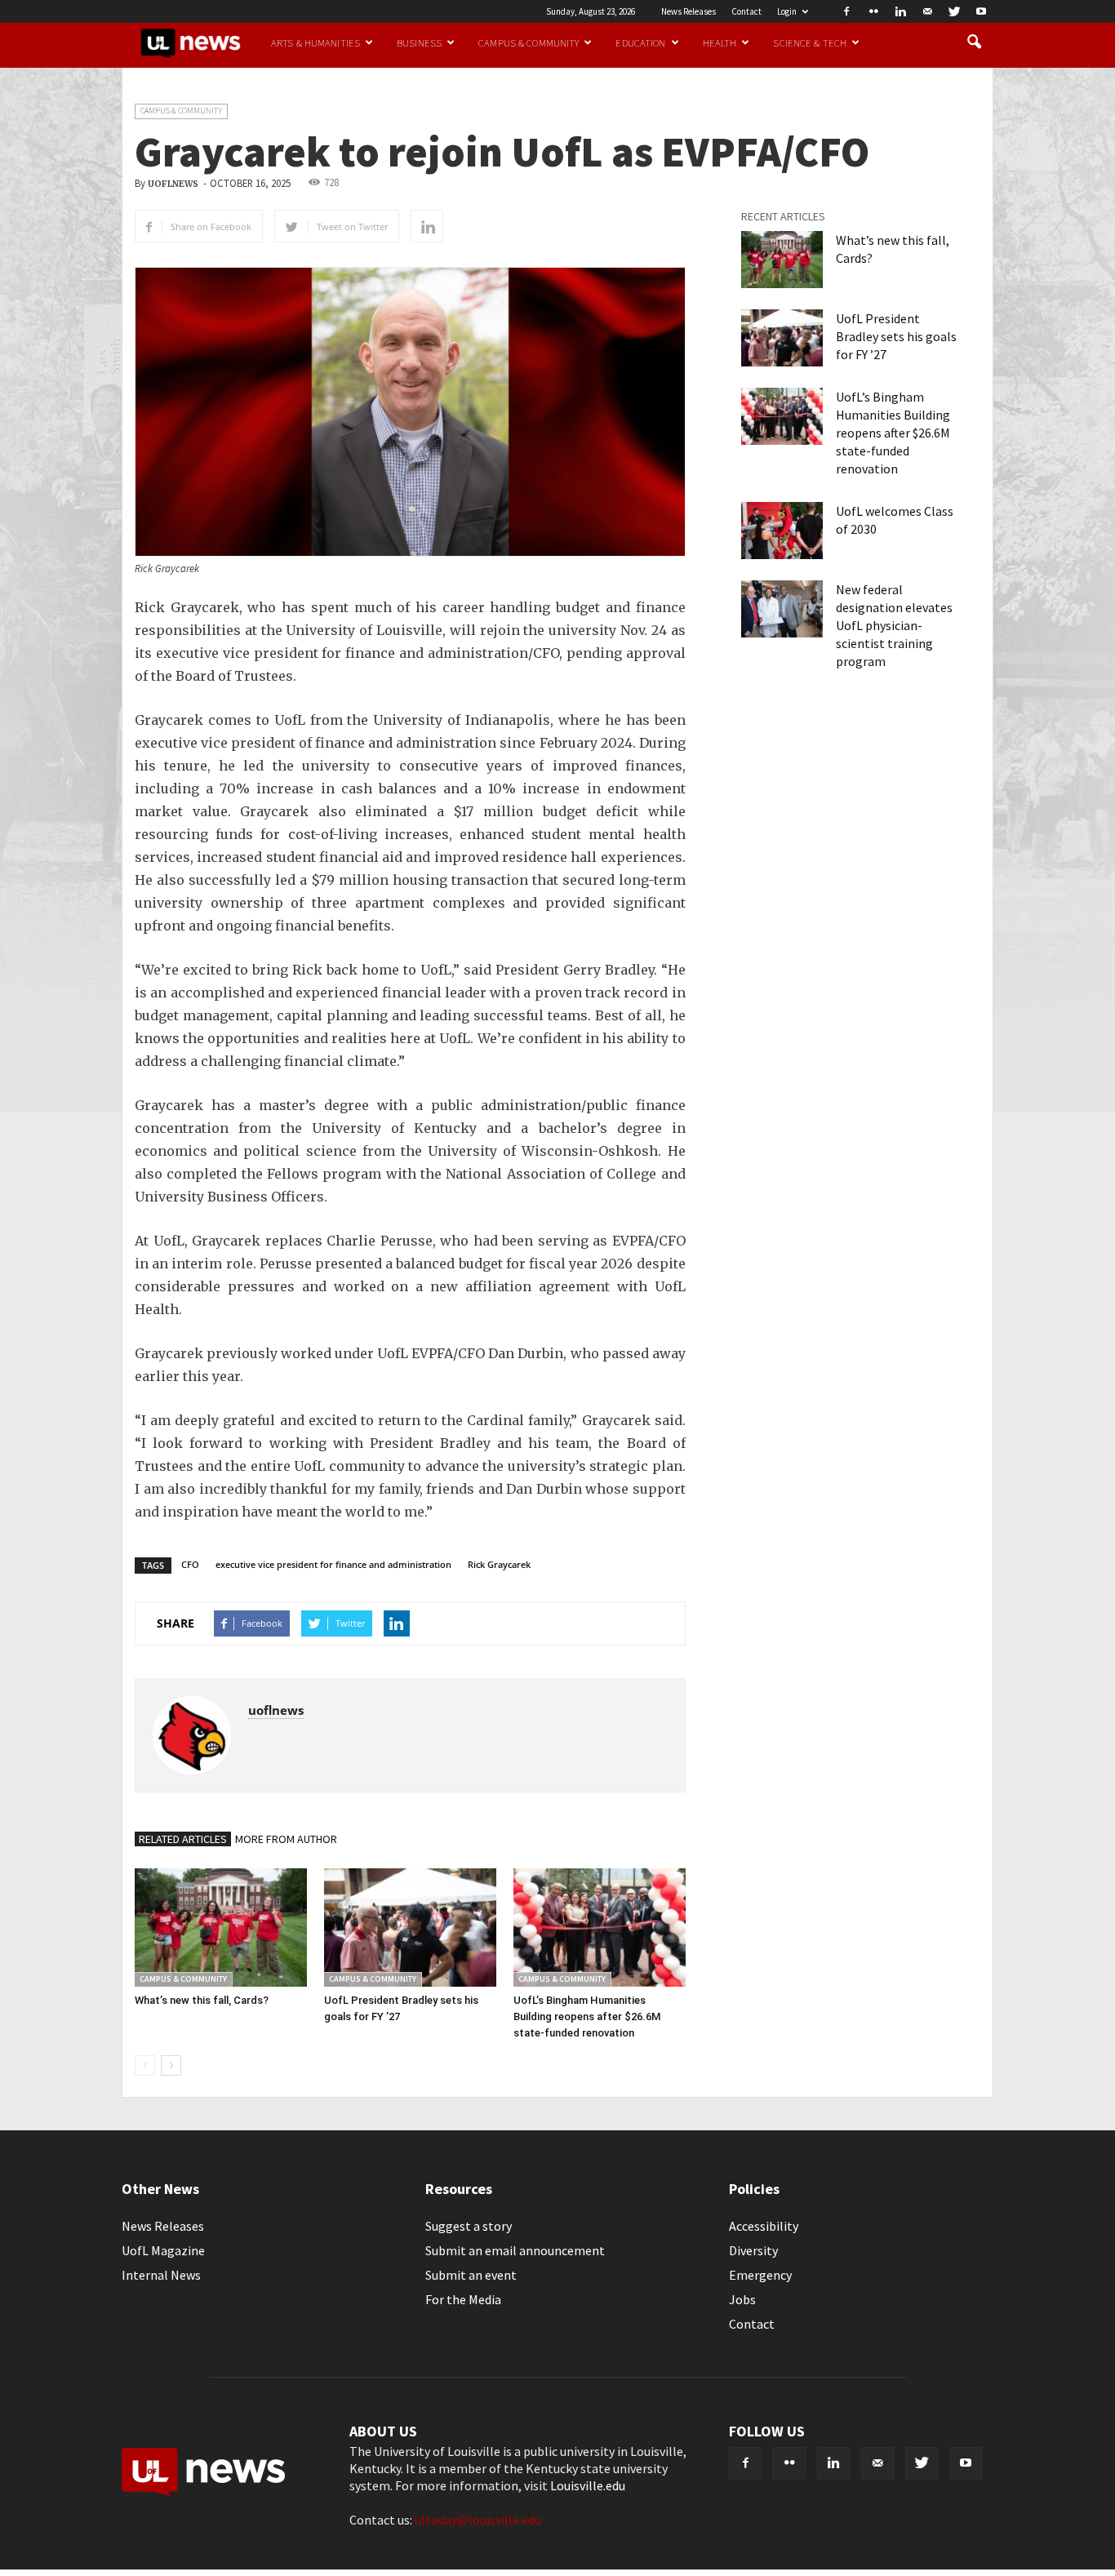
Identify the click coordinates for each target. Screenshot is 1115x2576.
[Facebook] (846, 11)
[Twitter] (954, 11)
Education (640, 42)
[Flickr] (873, 11)
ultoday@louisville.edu (478, 2520)
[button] (974, 42)
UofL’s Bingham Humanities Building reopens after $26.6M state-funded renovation (587, 2016)
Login (787, 11)
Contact (746, 11)
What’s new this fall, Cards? (202, 2000)
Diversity (753, 2250)
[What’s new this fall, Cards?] (221, 1928)
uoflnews (173, 184)
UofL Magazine (163, 2250)
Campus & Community (529, 42)
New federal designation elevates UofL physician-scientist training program (894, 625)
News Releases (689, 11)
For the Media (463, 2299)
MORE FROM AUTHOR (286, 1839)
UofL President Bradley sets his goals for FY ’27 (896, 336)
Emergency (760, 2275)
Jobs (742, 2299)
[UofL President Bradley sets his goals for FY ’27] (410, 1928)
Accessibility (764, 2226)
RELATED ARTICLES (183, 1839)
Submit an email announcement (515, 2250)
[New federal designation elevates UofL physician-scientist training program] (782, 609)
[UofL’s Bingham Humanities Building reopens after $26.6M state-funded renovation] (600, 1928)
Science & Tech (810, 42)
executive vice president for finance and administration (333, 1564)
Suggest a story (469, 2226)
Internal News (161, 2275)
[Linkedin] (900, 11)
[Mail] (927, 11)
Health (720, 42)
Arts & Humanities (315, 42)
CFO (190, 1564)
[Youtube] (981, 11)
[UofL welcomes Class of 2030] (782, 531)
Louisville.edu (588, 2485)
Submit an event (471, 2275)
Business (419, 42)
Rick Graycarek (499, 1564)
